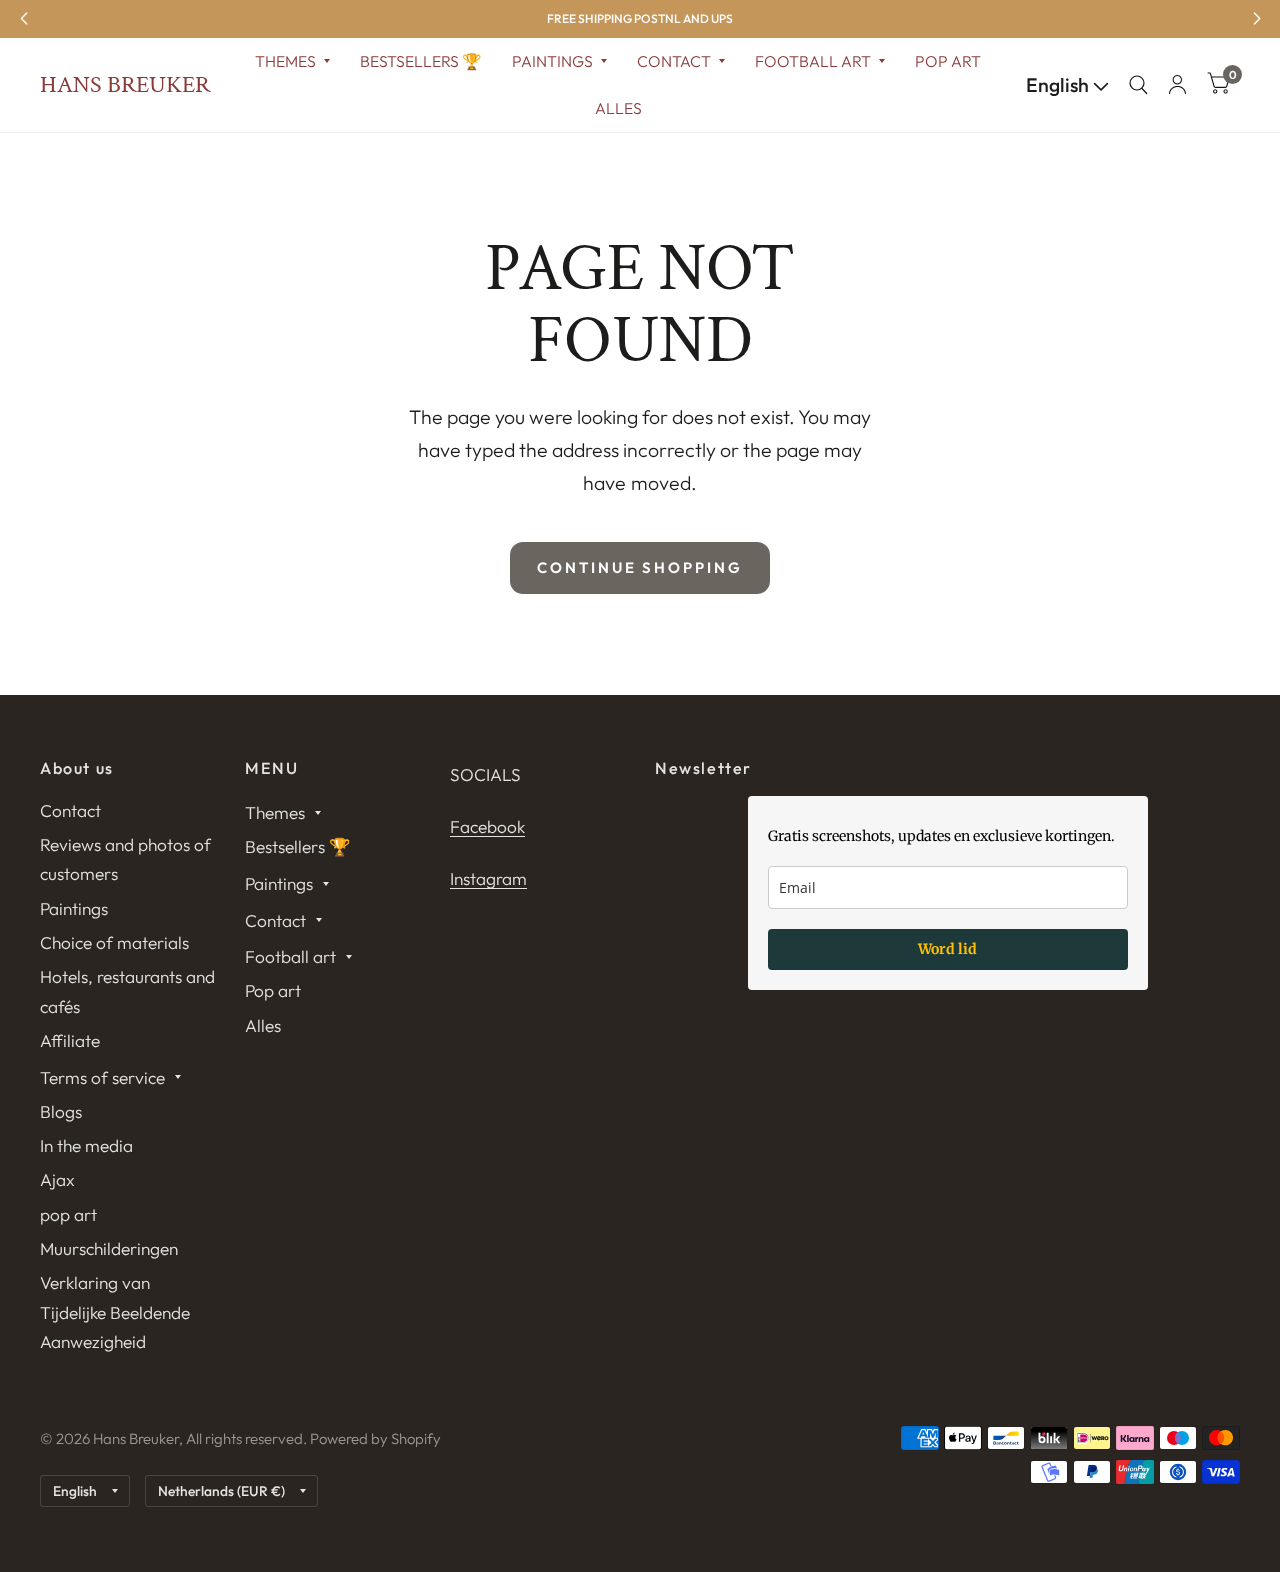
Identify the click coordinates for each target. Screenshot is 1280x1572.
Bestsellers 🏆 (421, 61)
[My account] (1177, 85)
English (1059, 85)
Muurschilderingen (109, 1248)
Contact (674, 61)
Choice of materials (114, 942)
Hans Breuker (125, 85)
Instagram (488, 878)
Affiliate (70, 1040)
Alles (618, 108)
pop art (68, 1214)
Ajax (57, 1179)
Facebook (487, 826)
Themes (285, 61)
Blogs (61, 1111)
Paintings (552, 61)
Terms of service (102, 1077)
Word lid (947, 949)
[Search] (1138, 85)
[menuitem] (292, 61)
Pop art (948, 61)
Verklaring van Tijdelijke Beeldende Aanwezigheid (115, 1312)
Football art (813, 61)
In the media (86, 1145)
